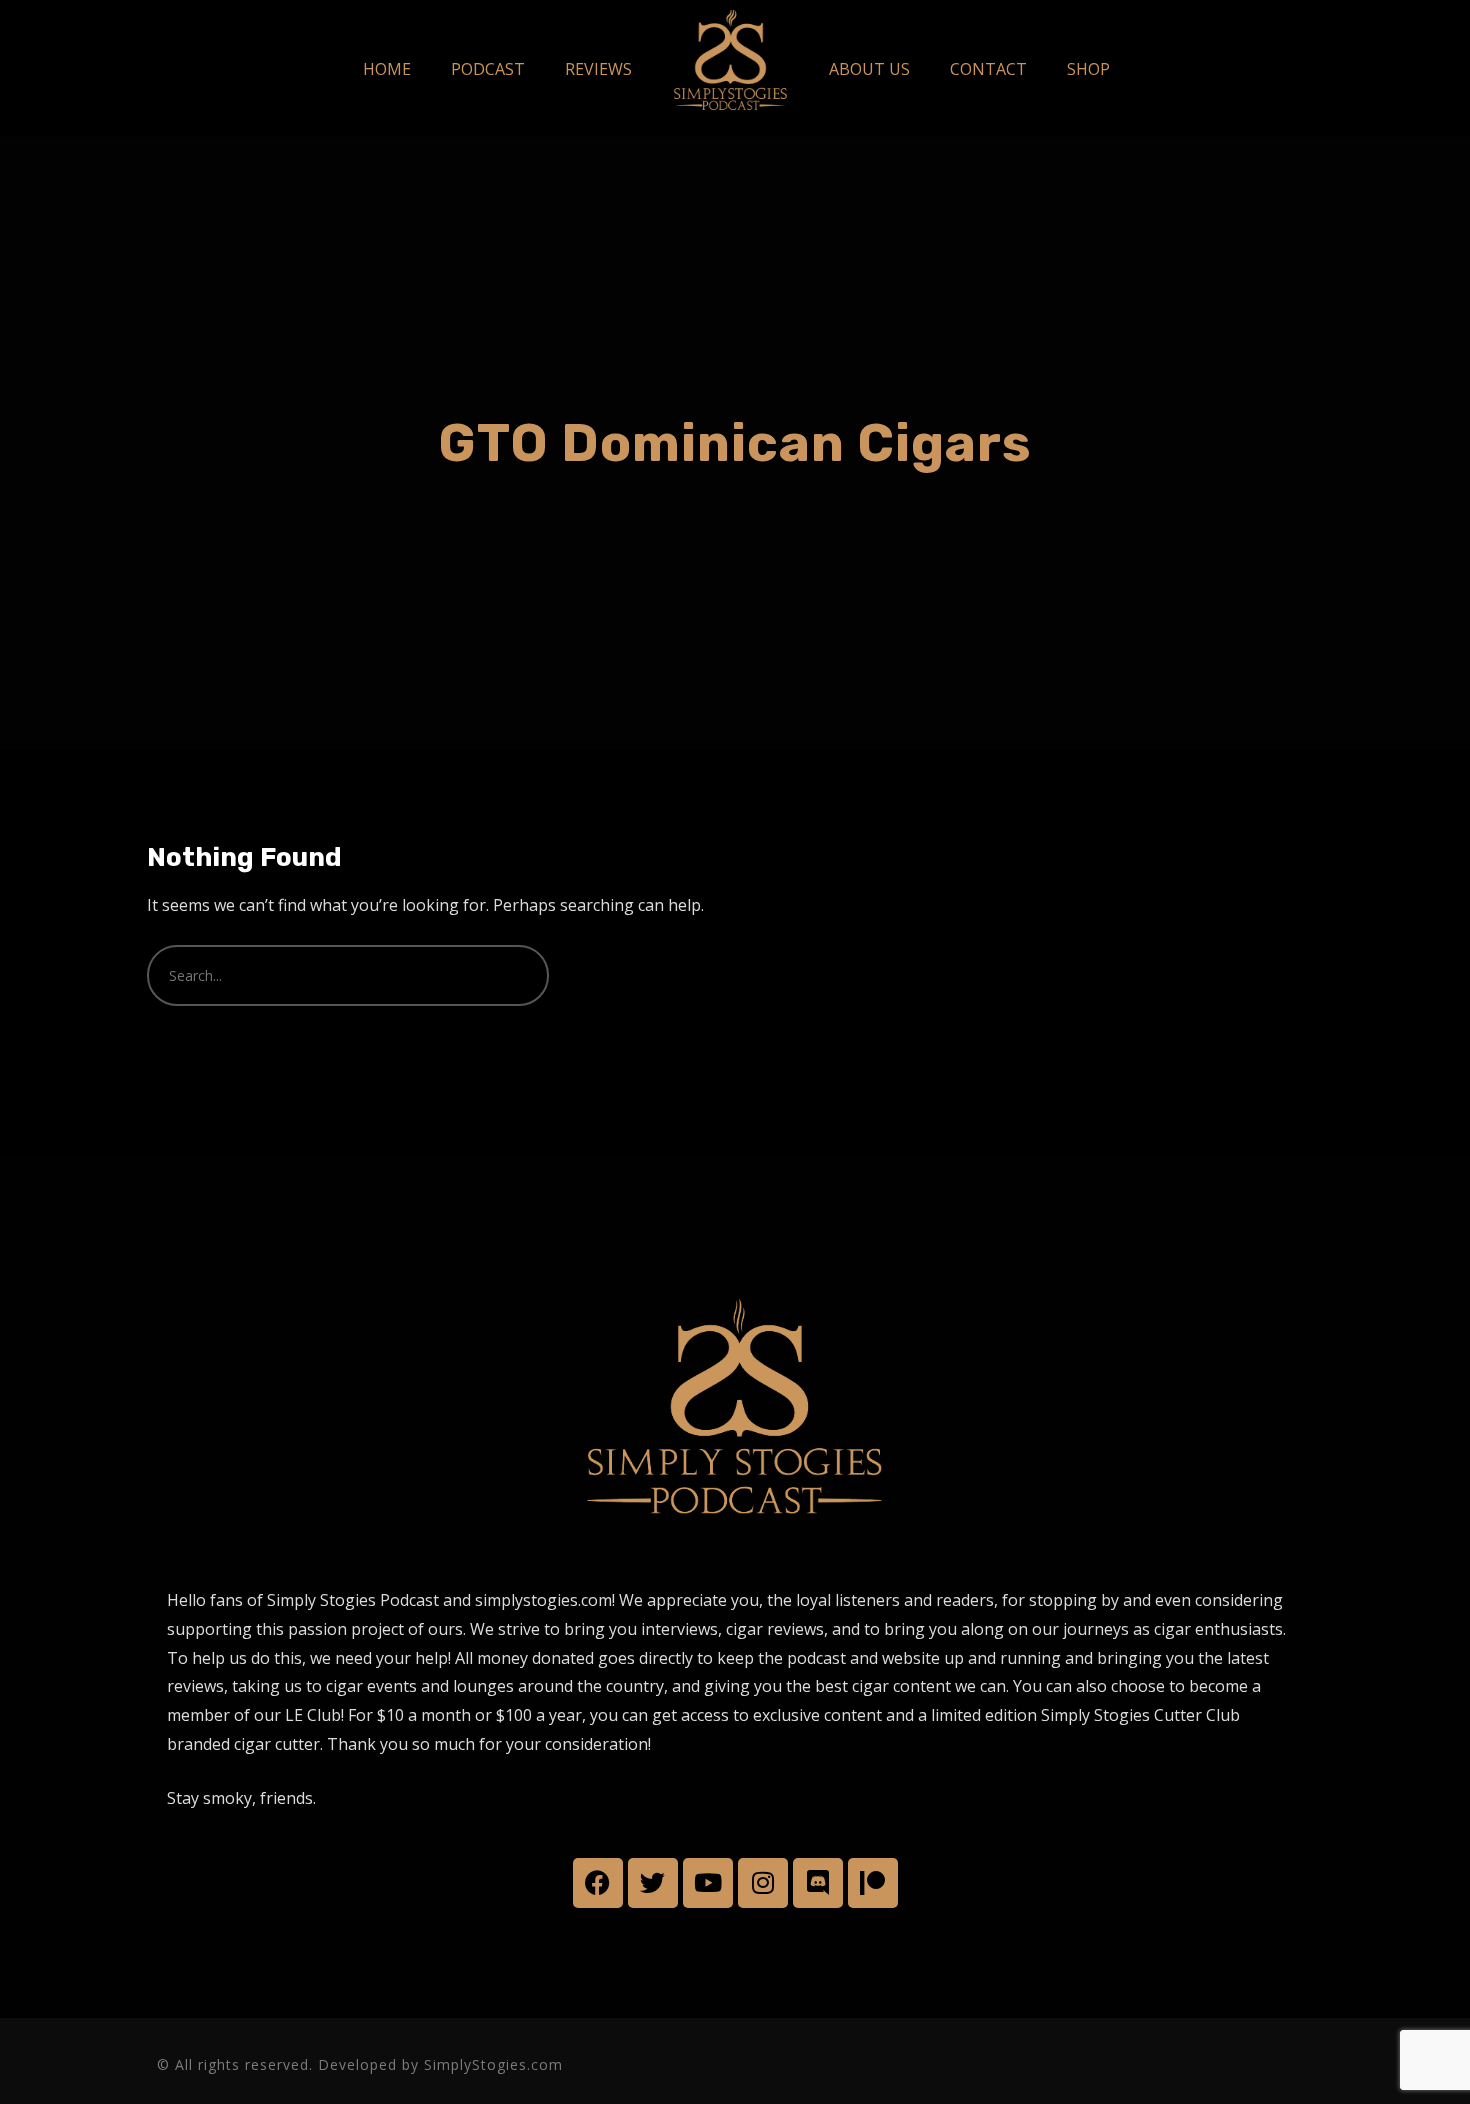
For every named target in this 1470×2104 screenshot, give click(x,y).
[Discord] (818, 1883)
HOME (387, 69)
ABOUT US (869, 69)
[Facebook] (598, 1883)
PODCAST (488, 69)
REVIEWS (598, 69)
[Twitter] (653, 1883)
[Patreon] (873, 1883)
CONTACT (988, 69)
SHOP (1088, 69)
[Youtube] (708, 1883)
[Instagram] (763, 1883)
